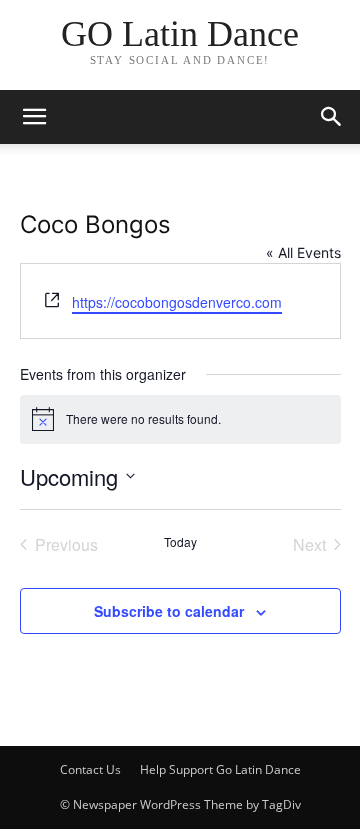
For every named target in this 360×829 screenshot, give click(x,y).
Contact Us (90, 769)
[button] (332, 117)
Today (180, 542)
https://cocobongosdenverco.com (177, 302)
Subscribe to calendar (169, 611)
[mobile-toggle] (34, 117)
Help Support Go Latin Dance (220, 769)
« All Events (303, 252)
